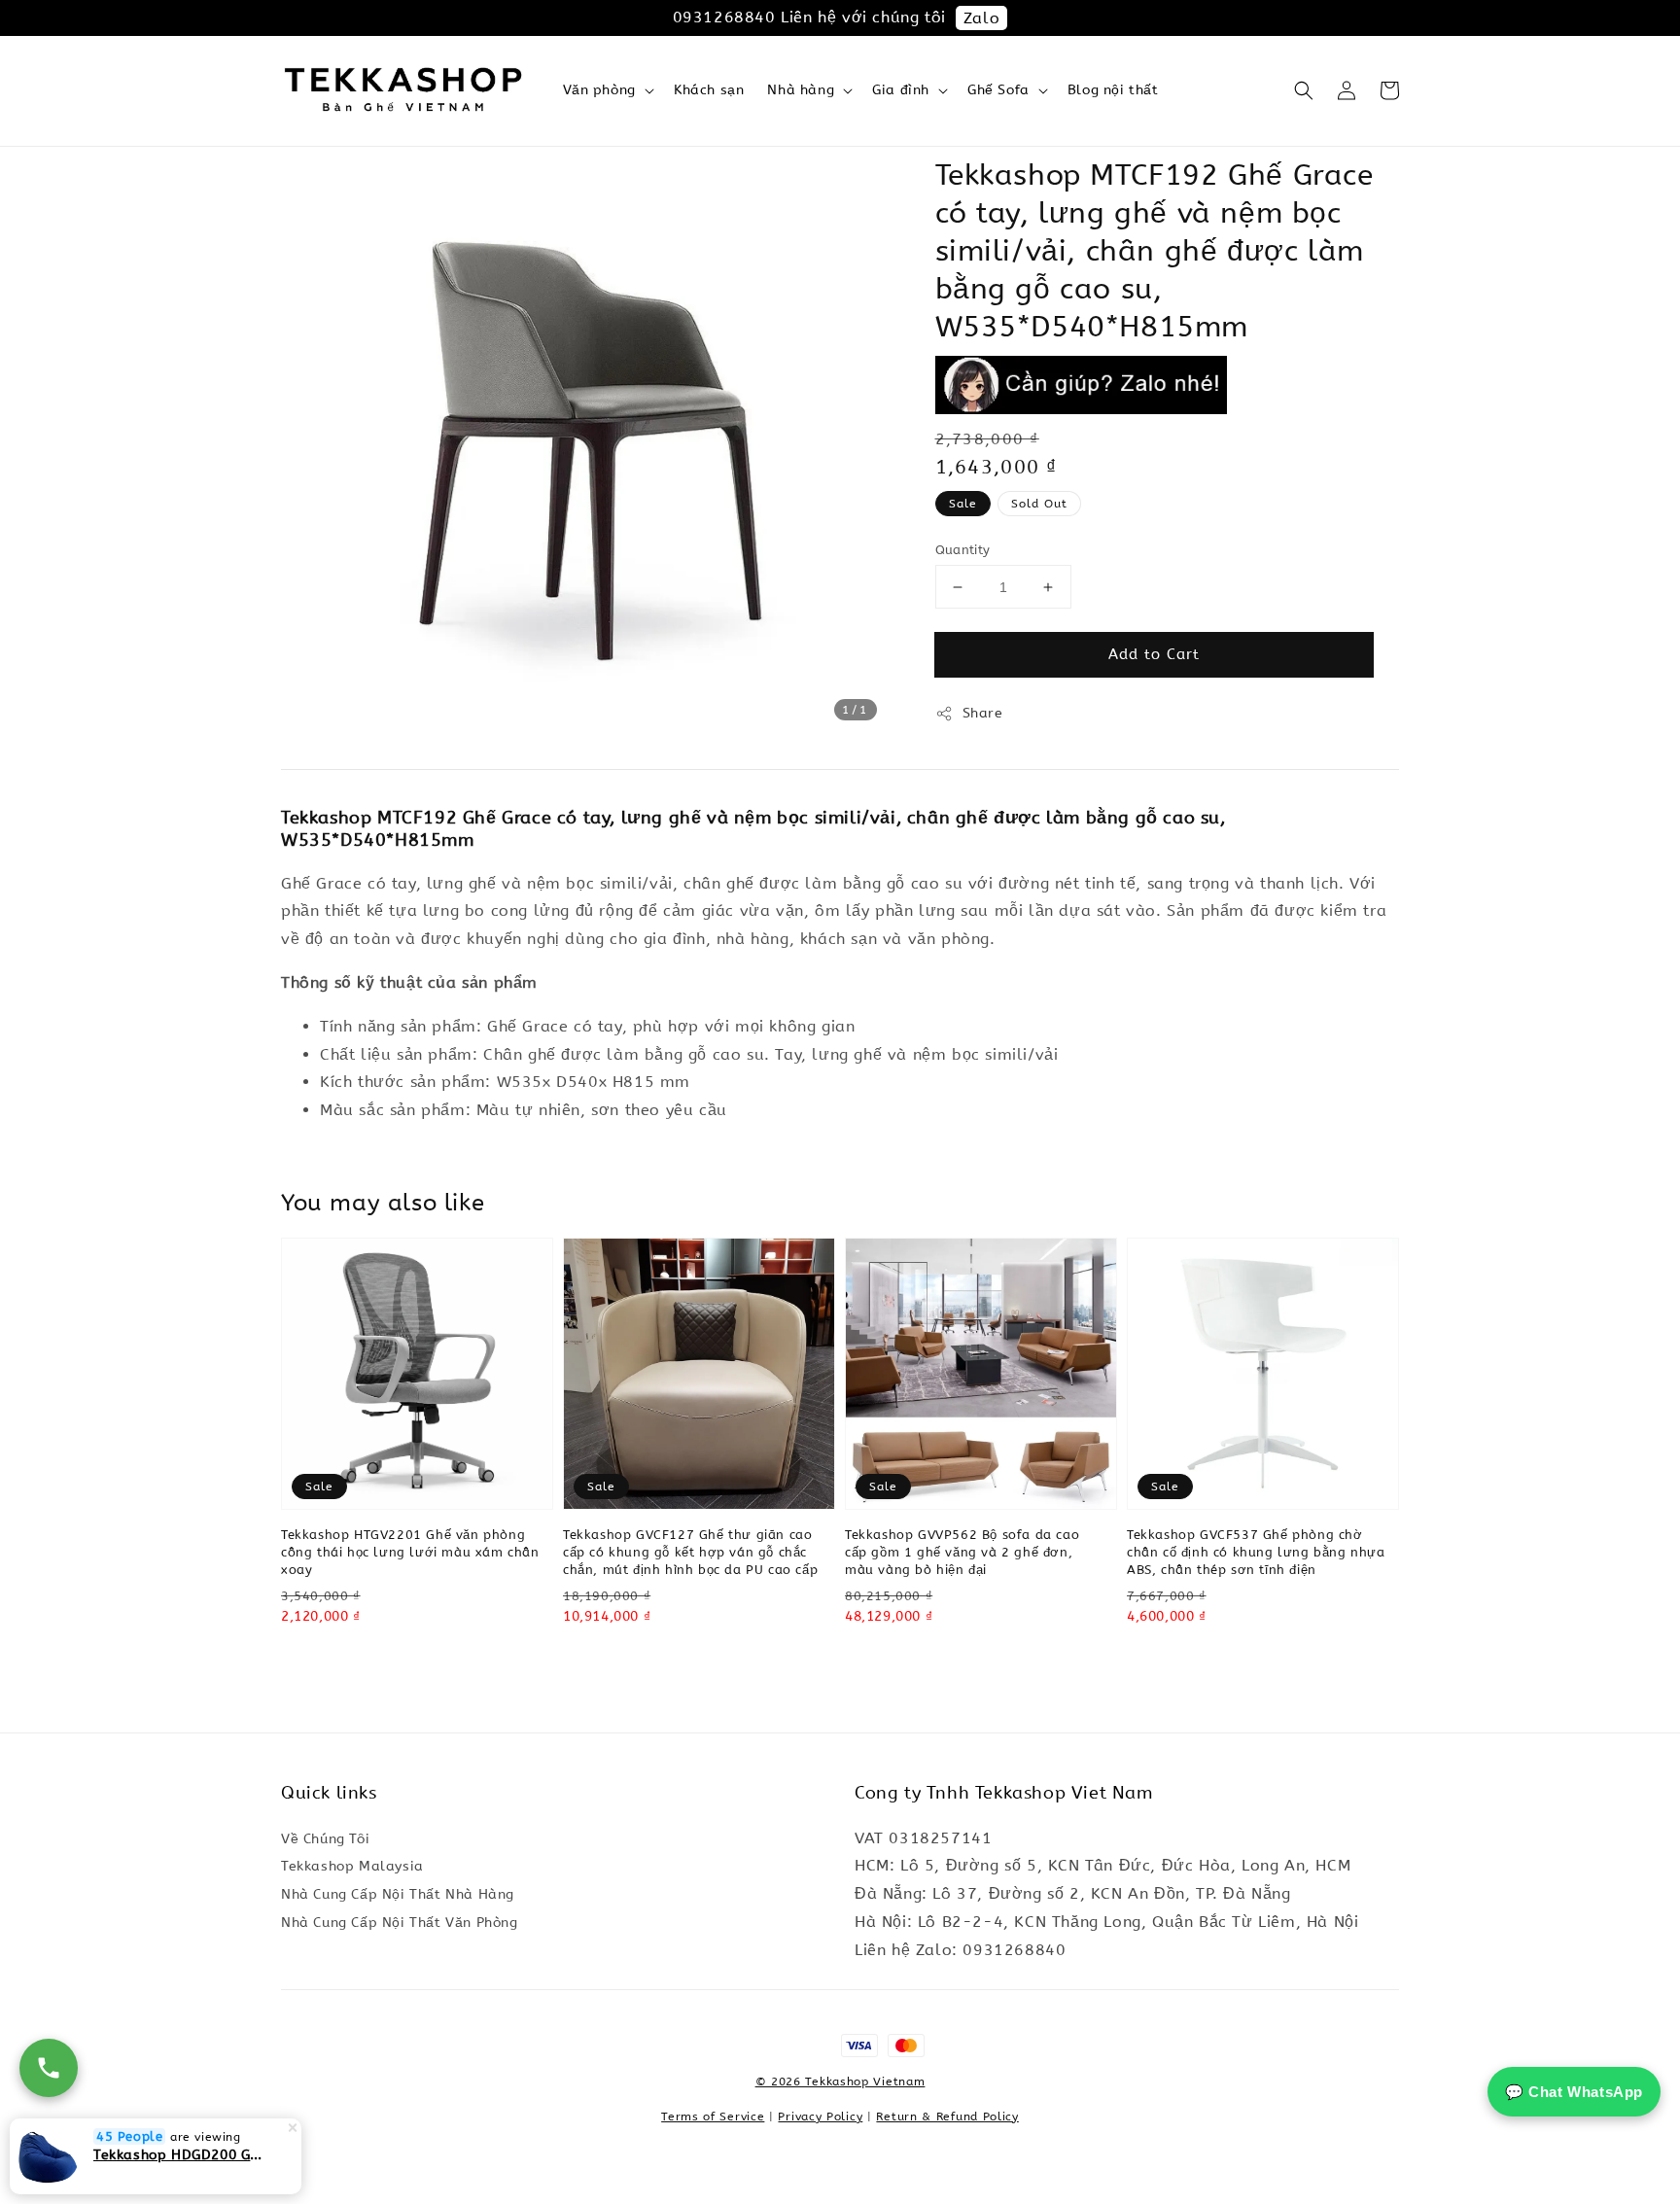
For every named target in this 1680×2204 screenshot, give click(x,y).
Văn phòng (599, 90)
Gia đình (901, 90)
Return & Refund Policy (947, 2117)
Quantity (963, 550)
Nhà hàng (801, 90)
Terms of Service (713, 2117)
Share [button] (983, 713)
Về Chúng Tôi (325, 1839)
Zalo (981, 18)
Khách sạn (709, 90)
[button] (1304, 90)
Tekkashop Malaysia (352, 1866)
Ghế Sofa (998, 90)
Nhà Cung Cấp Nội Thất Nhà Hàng (398, 1894)
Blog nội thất (1113, 90)
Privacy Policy (820, 2117)
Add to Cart (1154, 654)
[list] (840, 2055)
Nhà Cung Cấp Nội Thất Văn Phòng (400, 1923)
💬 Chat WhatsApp (1574, 2092)
